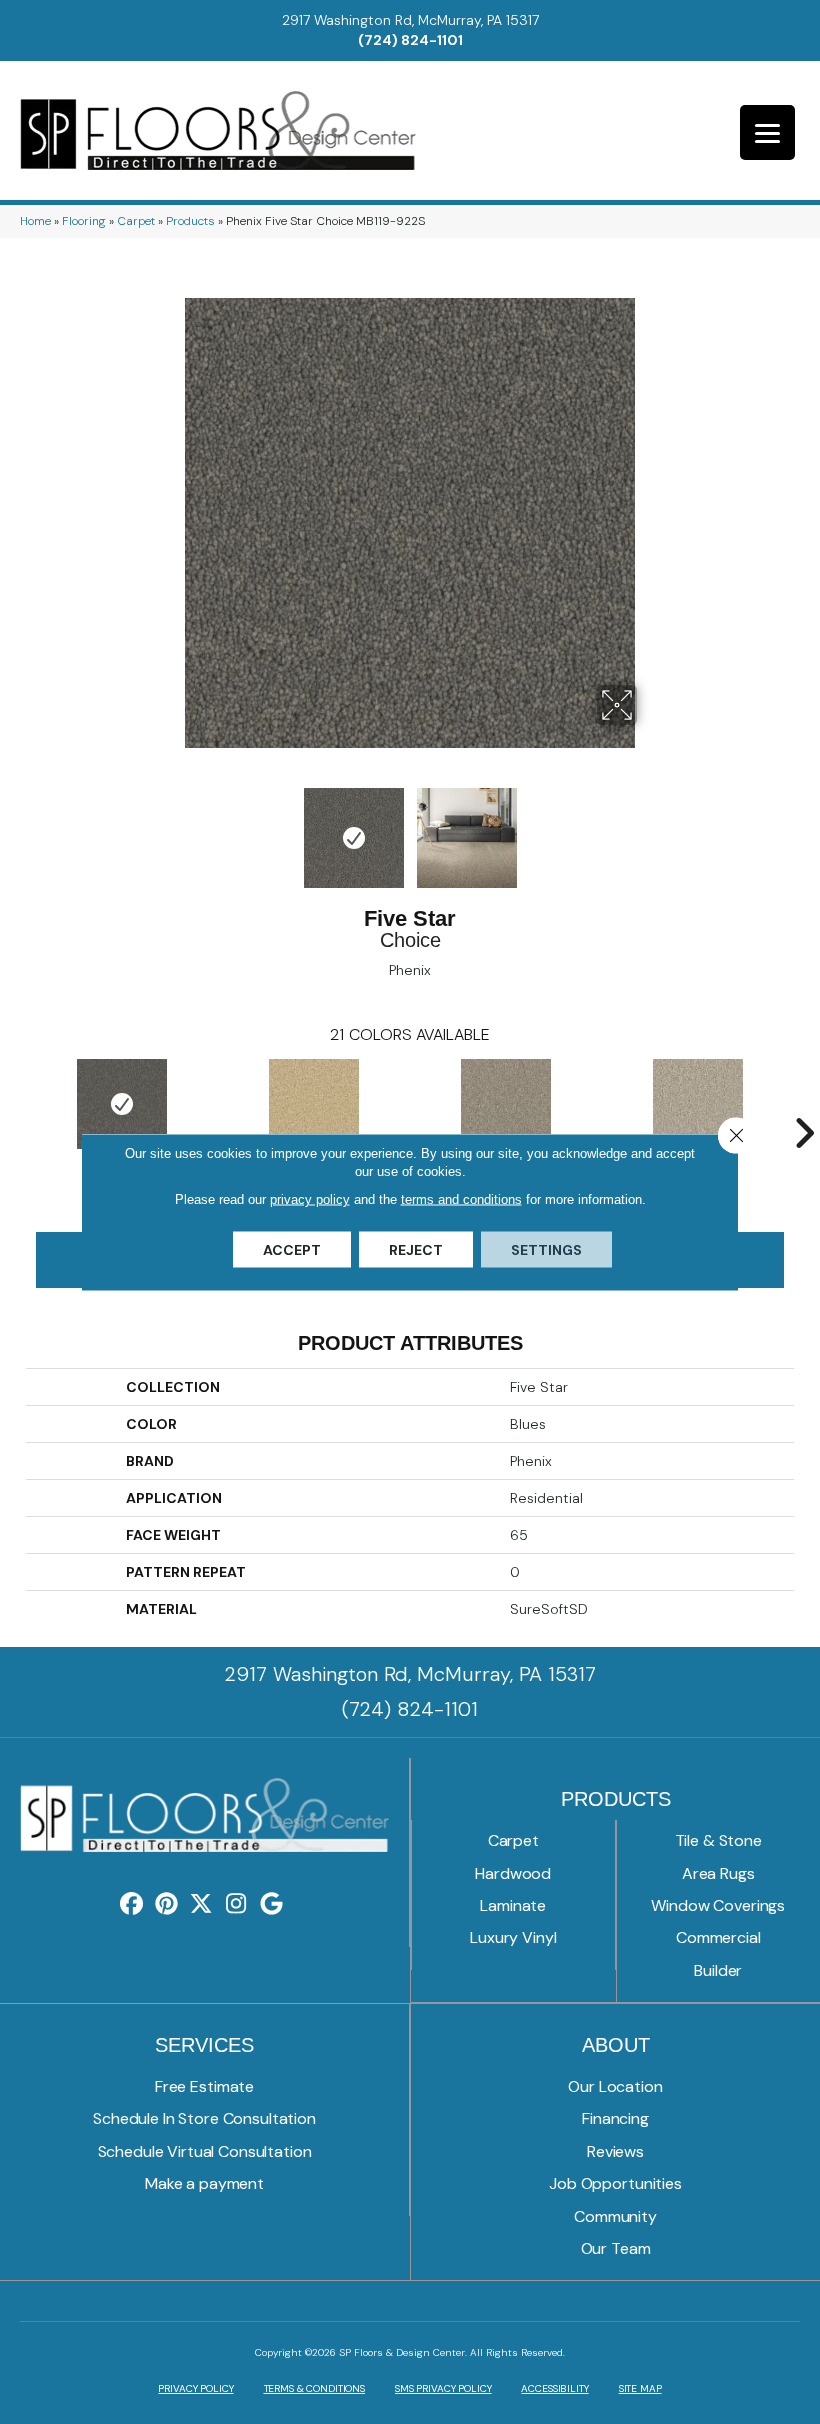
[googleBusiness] (271, 1904)
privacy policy (310, 1199)
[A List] (314, 1104)
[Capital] (698, 1104)
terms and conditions (461, 1199)
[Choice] (122, 1104)
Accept (292, 1250)
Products (190, 221)
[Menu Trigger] (767, 132)
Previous (170, 828)
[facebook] (131, 1904)
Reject (416, 1250)
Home (35, 221)
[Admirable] (506, 1104)
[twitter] (201, 1904)
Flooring (84, 221)
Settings (546, 1250)
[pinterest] (166, 1904)
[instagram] (236, 1904)
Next (650, 828)
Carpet (136, 221)
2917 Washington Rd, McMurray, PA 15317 (410, 20)
